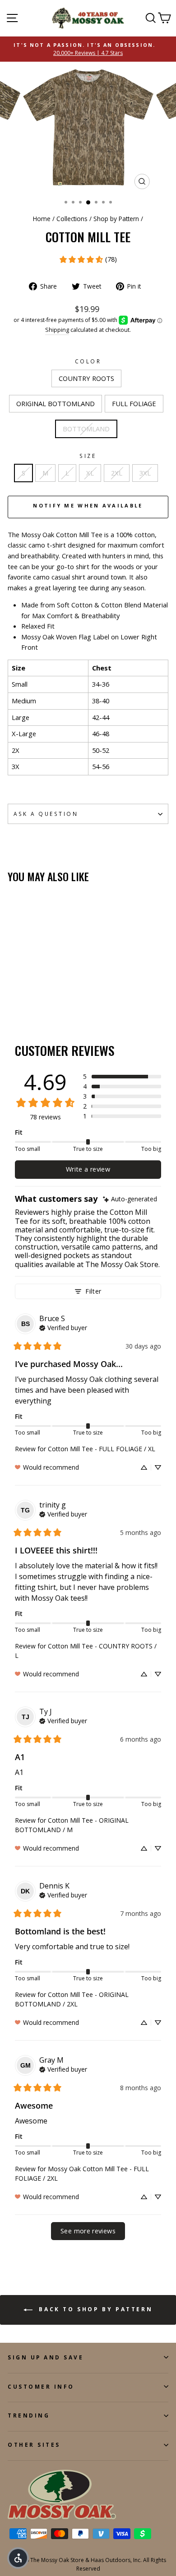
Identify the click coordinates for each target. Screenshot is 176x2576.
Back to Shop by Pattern (94, 2309)
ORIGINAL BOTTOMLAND (56, 403)
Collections (72, 219)
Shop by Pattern (116, 219)
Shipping (57, 330)
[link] (88, 259)
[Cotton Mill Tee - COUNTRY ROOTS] (13, 998)
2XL (117, 473)
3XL (145, 473)
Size (88, 456)
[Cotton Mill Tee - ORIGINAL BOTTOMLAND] (23, 998)
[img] (130, 1199)
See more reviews (88, 2231)
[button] (122, 1077)
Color (88, 361)
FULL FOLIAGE (134, 403)
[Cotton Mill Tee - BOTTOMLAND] (44, 998)
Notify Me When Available (88, 505)
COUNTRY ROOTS (86, 378)
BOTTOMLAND (86, 429)
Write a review (88, 1169)
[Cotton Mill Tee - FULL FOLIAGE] (34, 998)
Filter (93, 1291)
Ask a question (46, 814)
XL (90, 473)
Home (42, 219)
